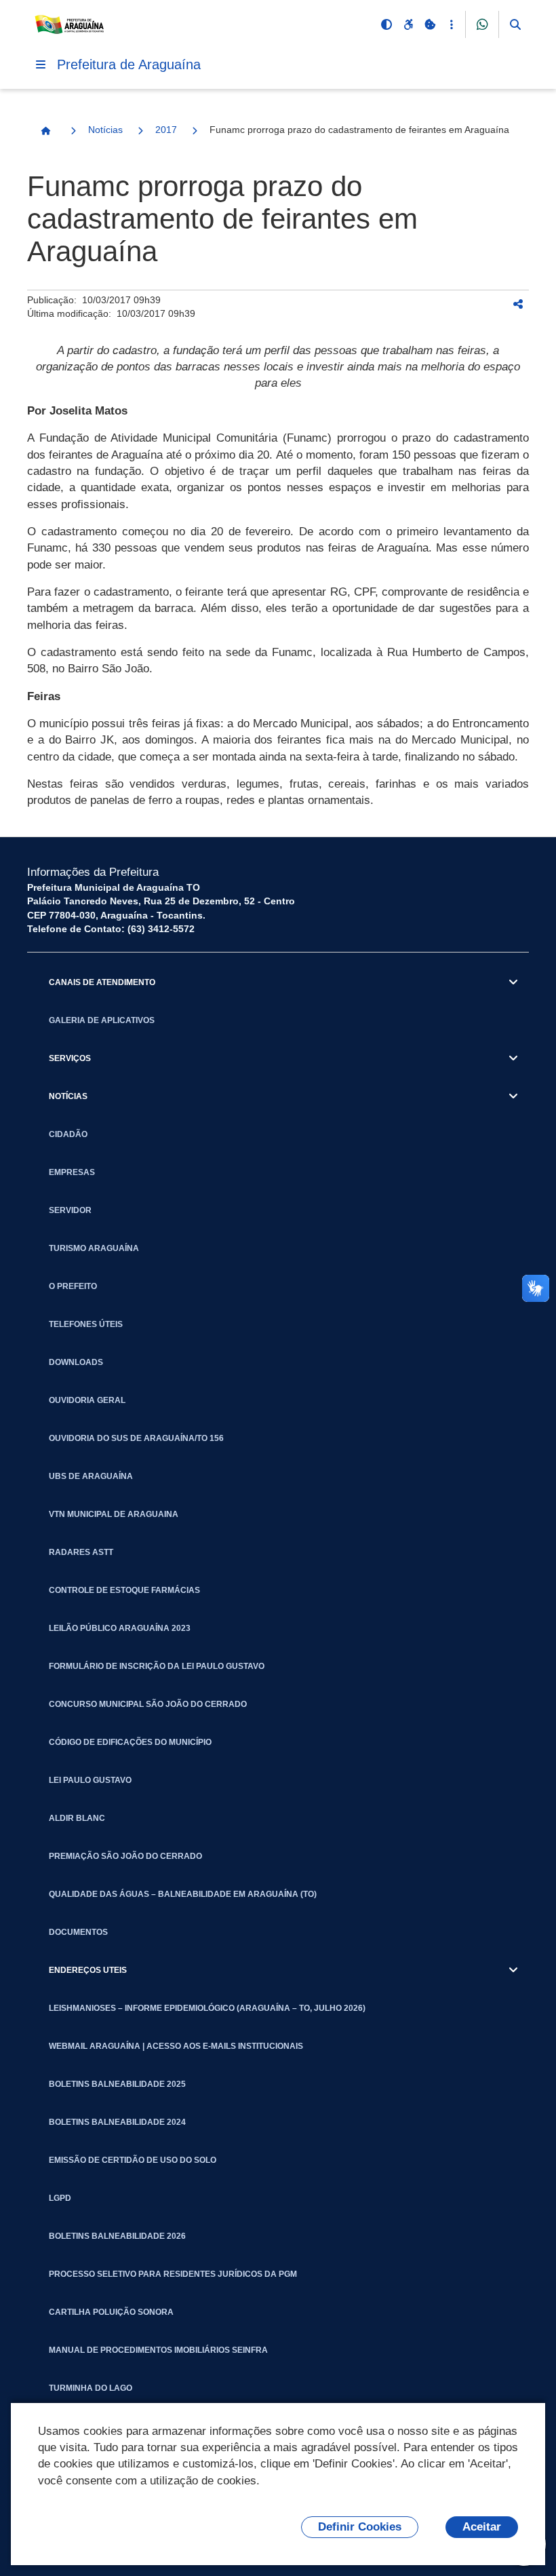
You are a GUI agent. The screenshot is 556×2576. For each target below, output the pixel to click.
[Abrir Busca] (515, 24)
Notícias (105, 130)
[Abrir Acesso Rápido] (452, 24)
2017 (166, 130)
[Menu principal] (41, 64)
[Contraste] (386, 24)
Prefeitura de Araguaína (129, 64)
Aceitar (482, 2527)
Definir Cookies (360, 2527)
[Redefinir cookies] (430, 24)
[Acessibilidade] (408, 24)
